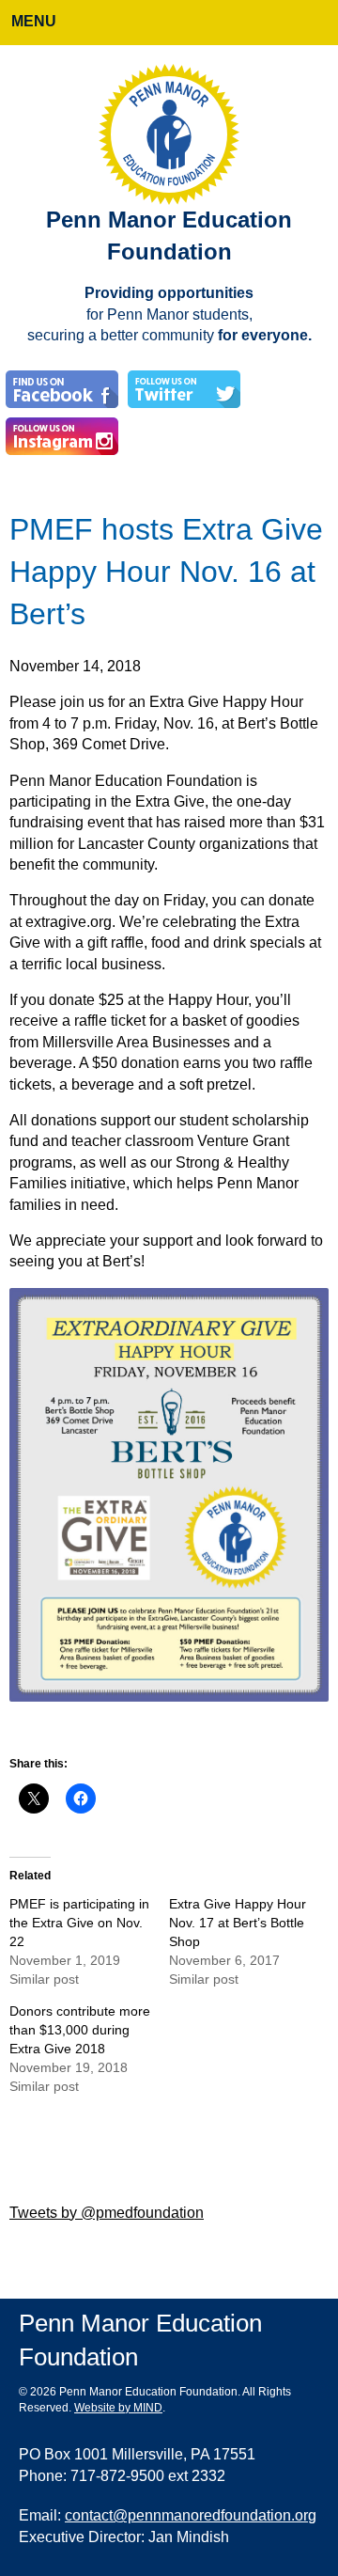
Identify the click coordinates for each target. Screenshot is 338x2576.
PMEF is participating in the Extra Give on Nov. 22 (79, 1923)
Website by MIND (118, 2408)
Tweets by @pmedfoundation (107, 2213)
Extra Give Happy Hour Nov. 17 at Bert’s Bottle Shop (238, 1923)
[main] (169, 1310)
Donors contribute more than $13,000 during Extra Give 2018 (80, 2030)
